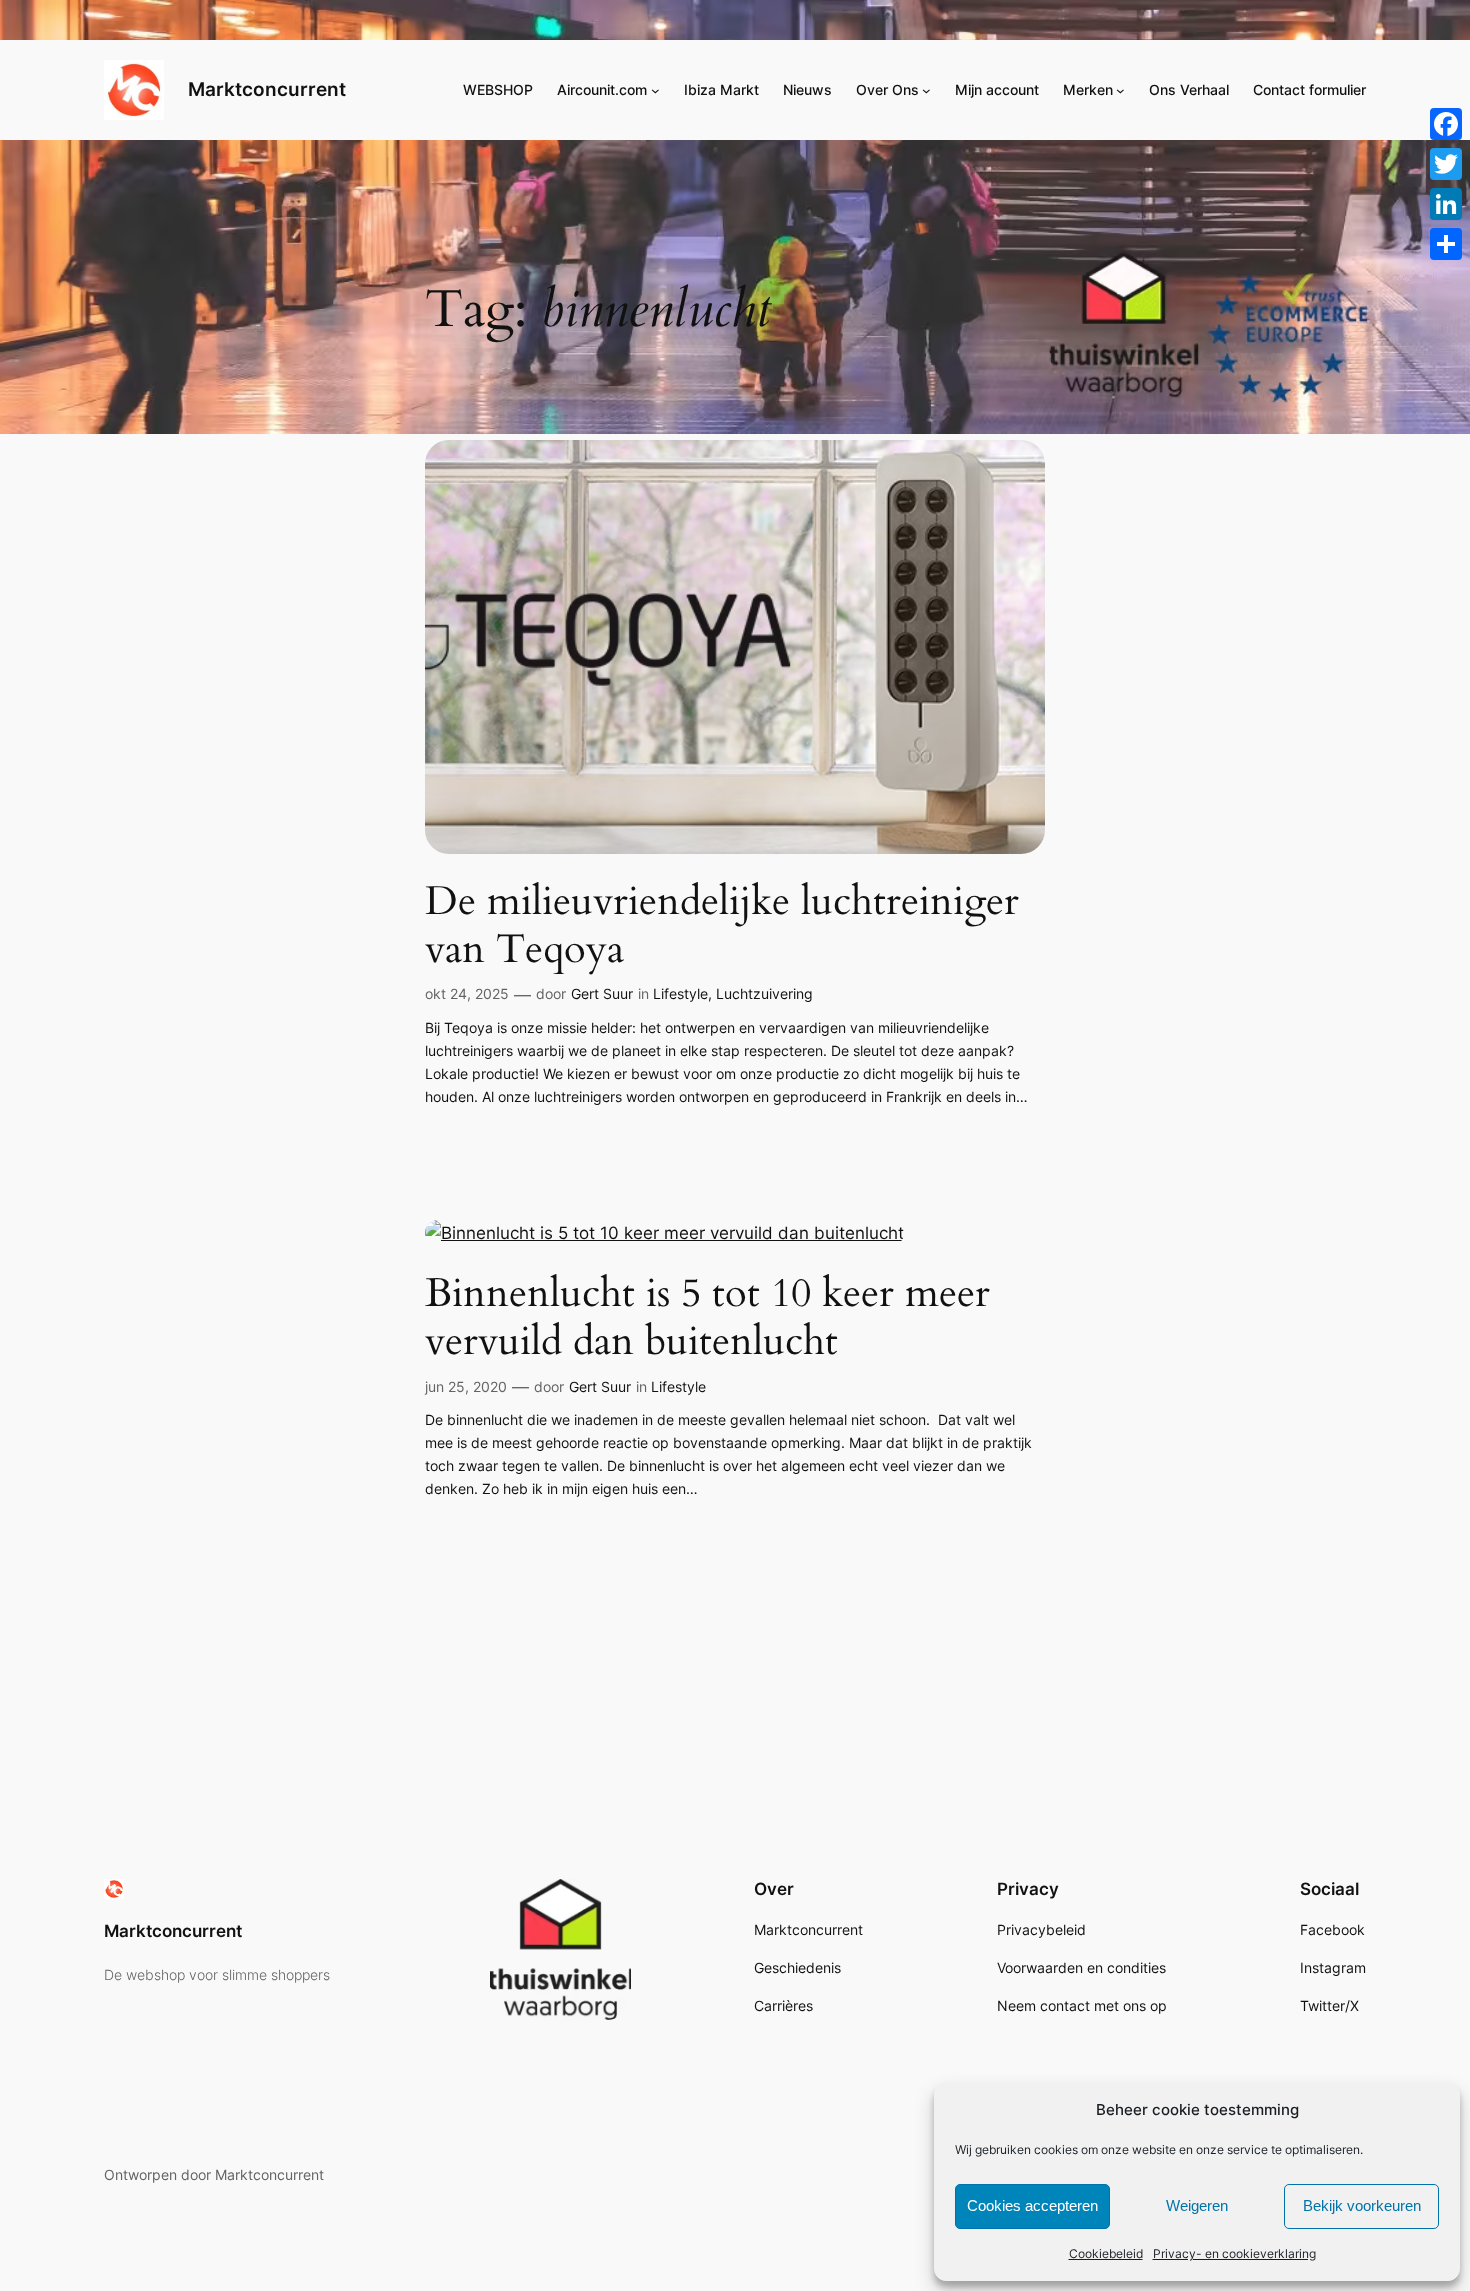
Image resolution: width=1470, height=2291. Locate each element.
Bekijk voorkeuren (1362, 2205)
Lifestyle (680, 993)
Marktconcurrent (267, 89)
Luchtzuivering (764, 993)
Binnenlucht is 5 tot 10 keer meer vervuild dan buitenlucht (707, 1318)
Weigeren (1197, 2205)
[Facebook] (1446, 124)
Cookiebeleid (1106, 2253)
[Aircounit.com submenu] (655, 90)
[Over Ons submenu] (926, 90)
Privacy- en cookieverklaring (1234, 2253)
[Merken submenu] (1120, 90)
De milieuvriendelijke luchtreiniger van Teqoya (722, 926)
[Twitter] (1446, 164)
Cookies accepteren (1032, 2205)
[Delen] (1446, 244)
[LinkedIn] (1446, 204)
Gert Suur (602, 993)
